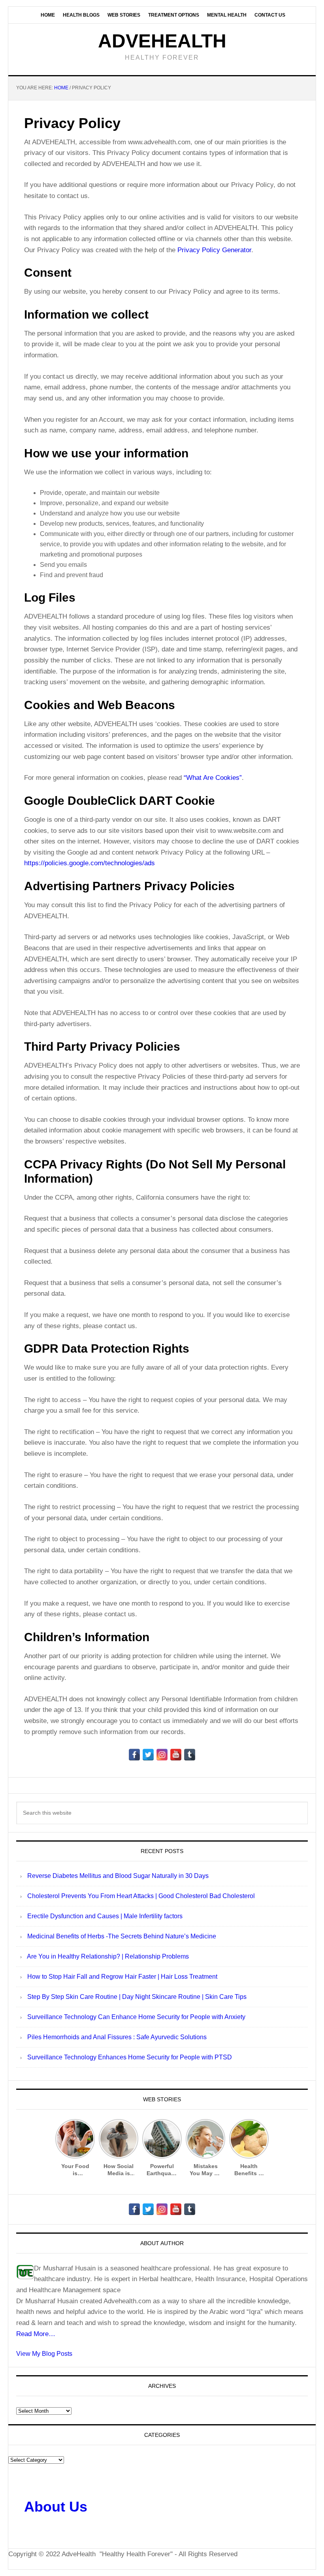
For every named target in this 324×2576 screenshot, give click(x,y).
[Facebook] (134, 1755)
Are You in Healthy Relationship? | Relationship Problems (108, 1956)
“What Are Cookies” (213, 778)
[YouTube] (176, 1755)
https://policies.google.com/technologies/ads (89, 863)
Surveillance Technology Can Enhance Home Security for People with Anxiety (136, 2017)
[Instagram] (162, 1755)
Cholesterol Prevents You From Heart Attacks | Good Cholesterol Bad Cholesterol (141, 1896)
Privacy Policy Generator (214, 250)
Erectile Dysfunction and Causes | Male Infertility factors (105, 1916)
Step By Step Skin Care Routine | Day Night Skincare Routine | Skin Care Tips (137, 1997)
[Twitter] (148, 1755)
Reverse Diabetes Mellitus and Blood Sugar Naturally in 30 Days (118, 1876)
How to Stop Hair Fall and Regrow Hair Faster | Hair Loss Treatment (122, 1977)
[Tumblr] (190, 1755)
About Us (56, 2507)
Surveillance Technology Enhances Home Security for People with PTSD (130, 2057)
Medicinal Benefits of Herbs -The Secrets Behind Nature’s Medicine (122, 1936)
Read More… (36, 2334)
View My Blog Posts (44, 2354)
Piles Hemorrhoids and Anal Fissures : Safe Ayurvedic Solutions (117, 2037)
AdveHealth (162, 41)
